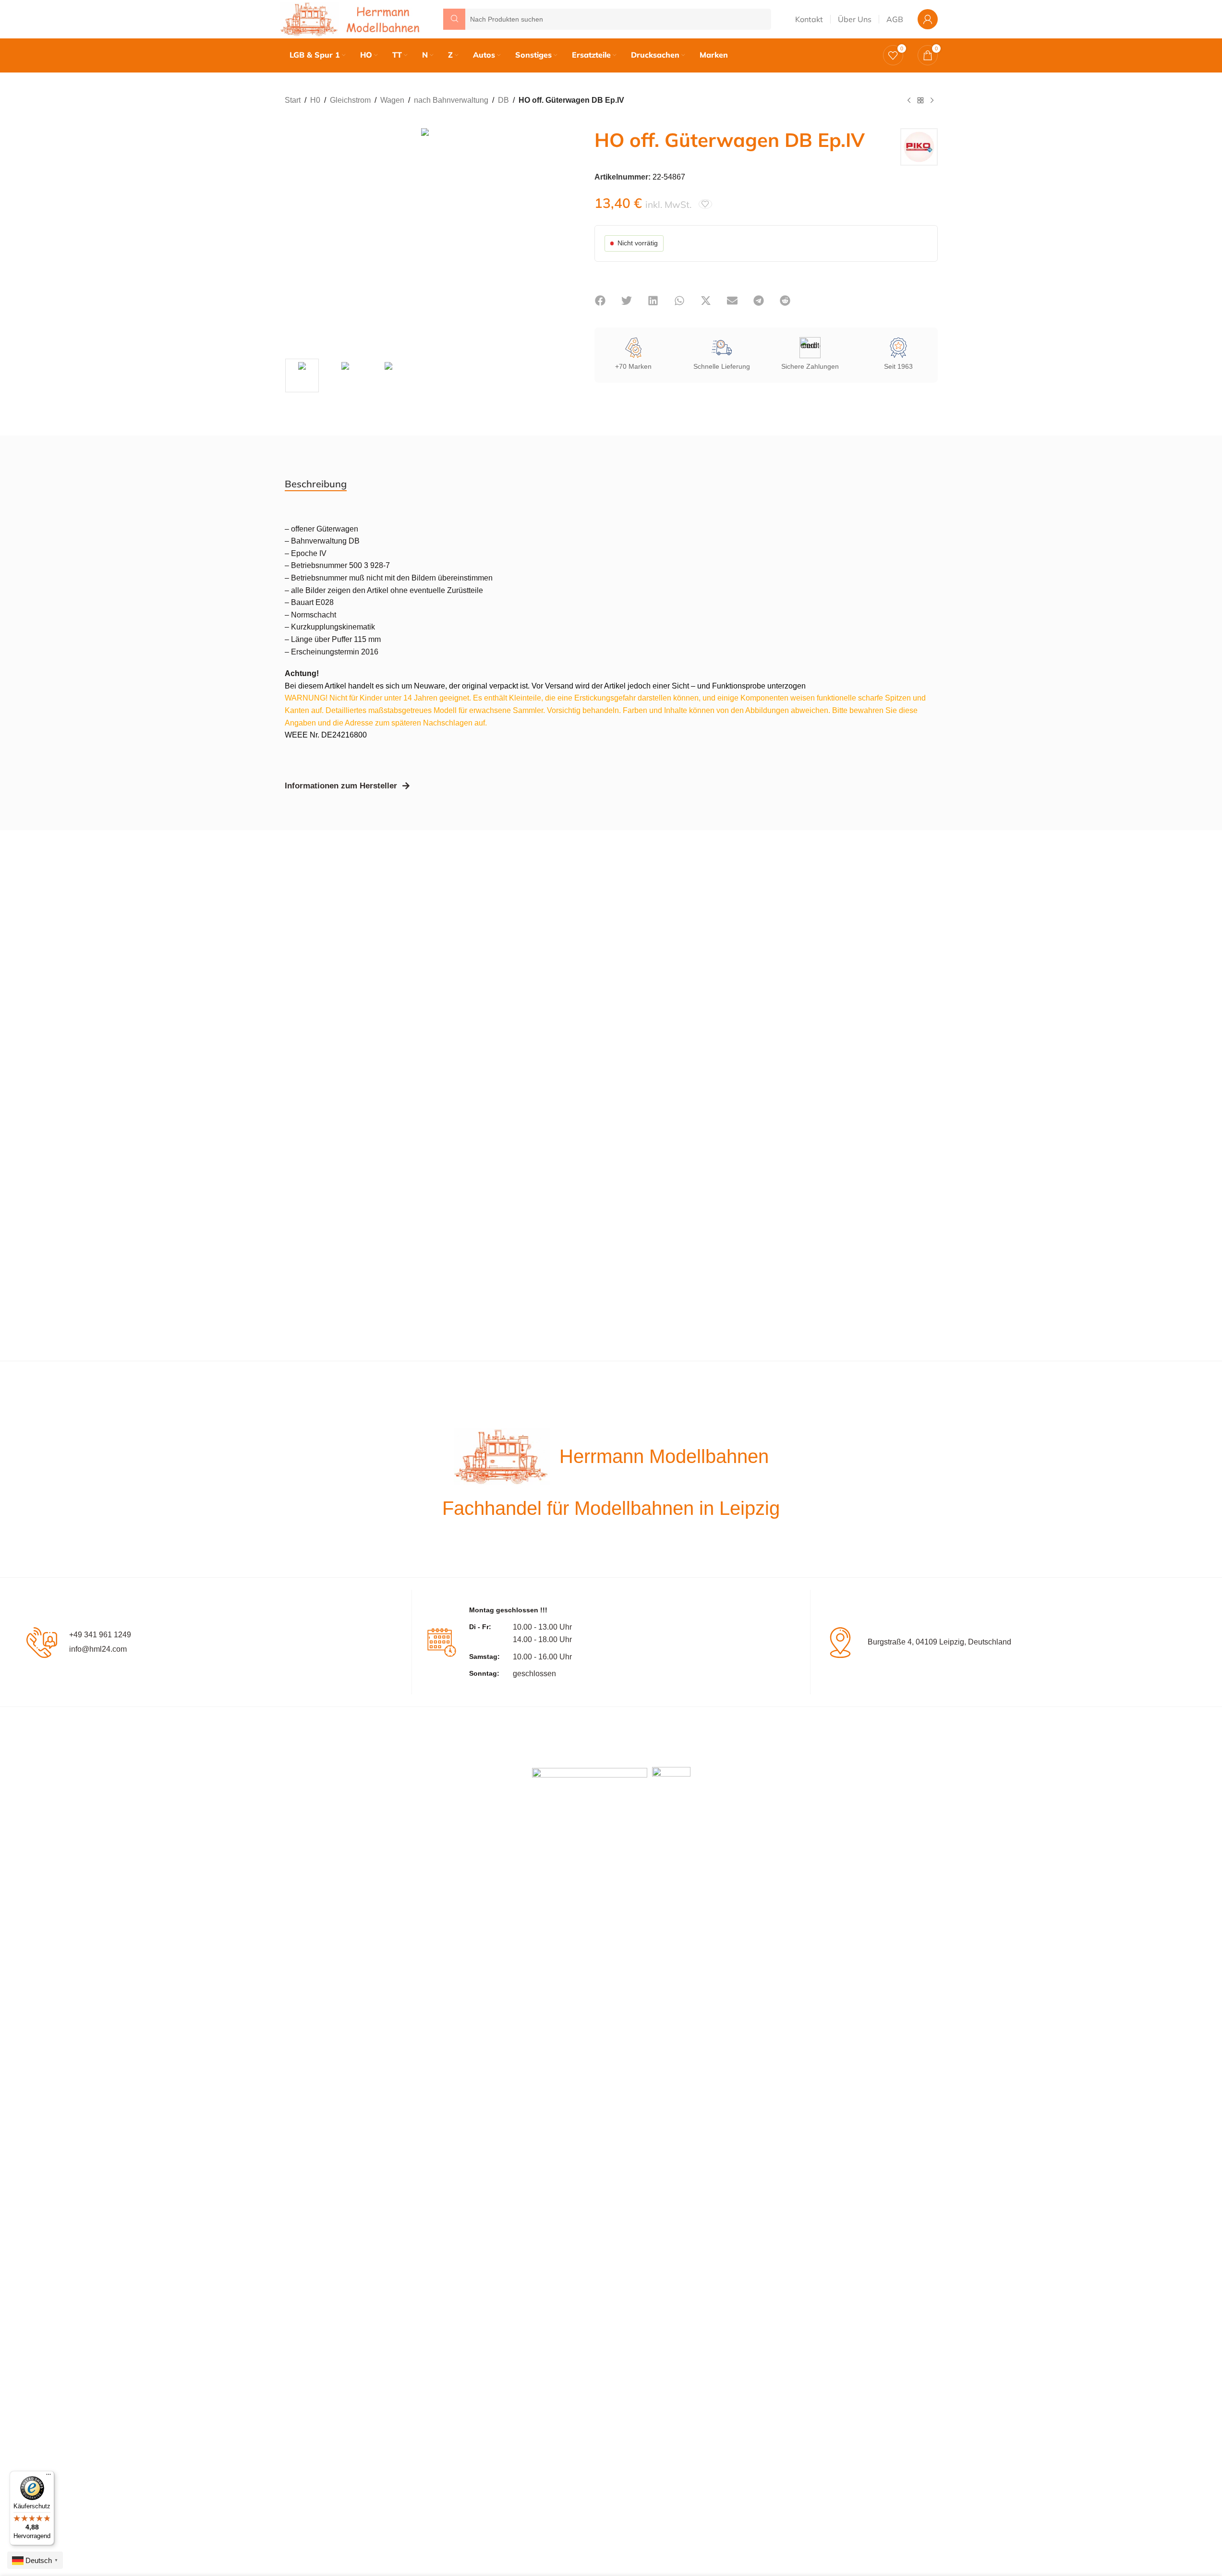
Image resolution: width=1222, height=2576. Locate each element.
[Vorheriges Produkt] (909, 101)
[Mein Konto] (928, 19)
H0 (315, 100)
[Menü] (48, 2477)
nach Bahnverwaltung (451, 100)
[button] (600, 301)
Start (293, 100)
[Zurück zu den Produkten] (920, 101)
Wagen (392, 100)
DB (503, 100)
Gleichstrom (350, 100)
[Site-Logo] (352, 18)
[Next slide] (556, 236)
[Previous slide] (294, 236)
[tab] (316, 484)
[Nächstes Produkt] (932, 101)
